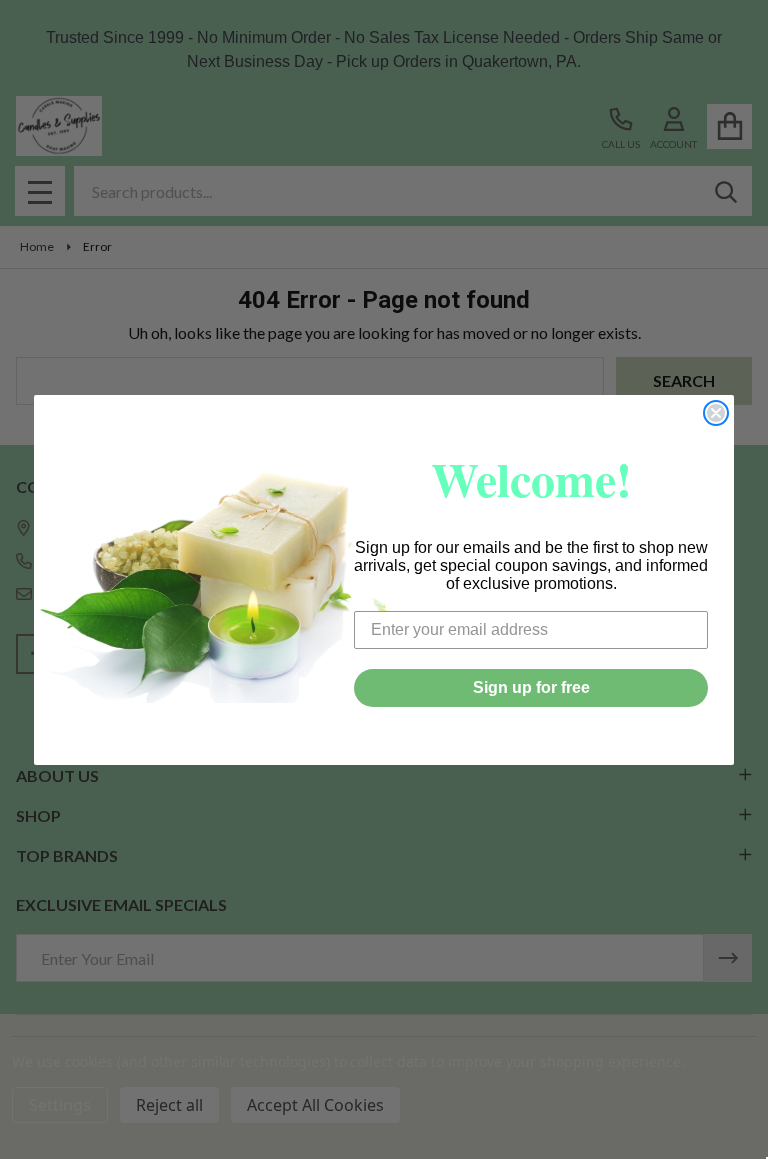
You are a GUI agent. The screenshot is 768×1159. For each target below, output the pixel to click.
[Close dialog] (716, 413)
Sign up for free (531, 687)
